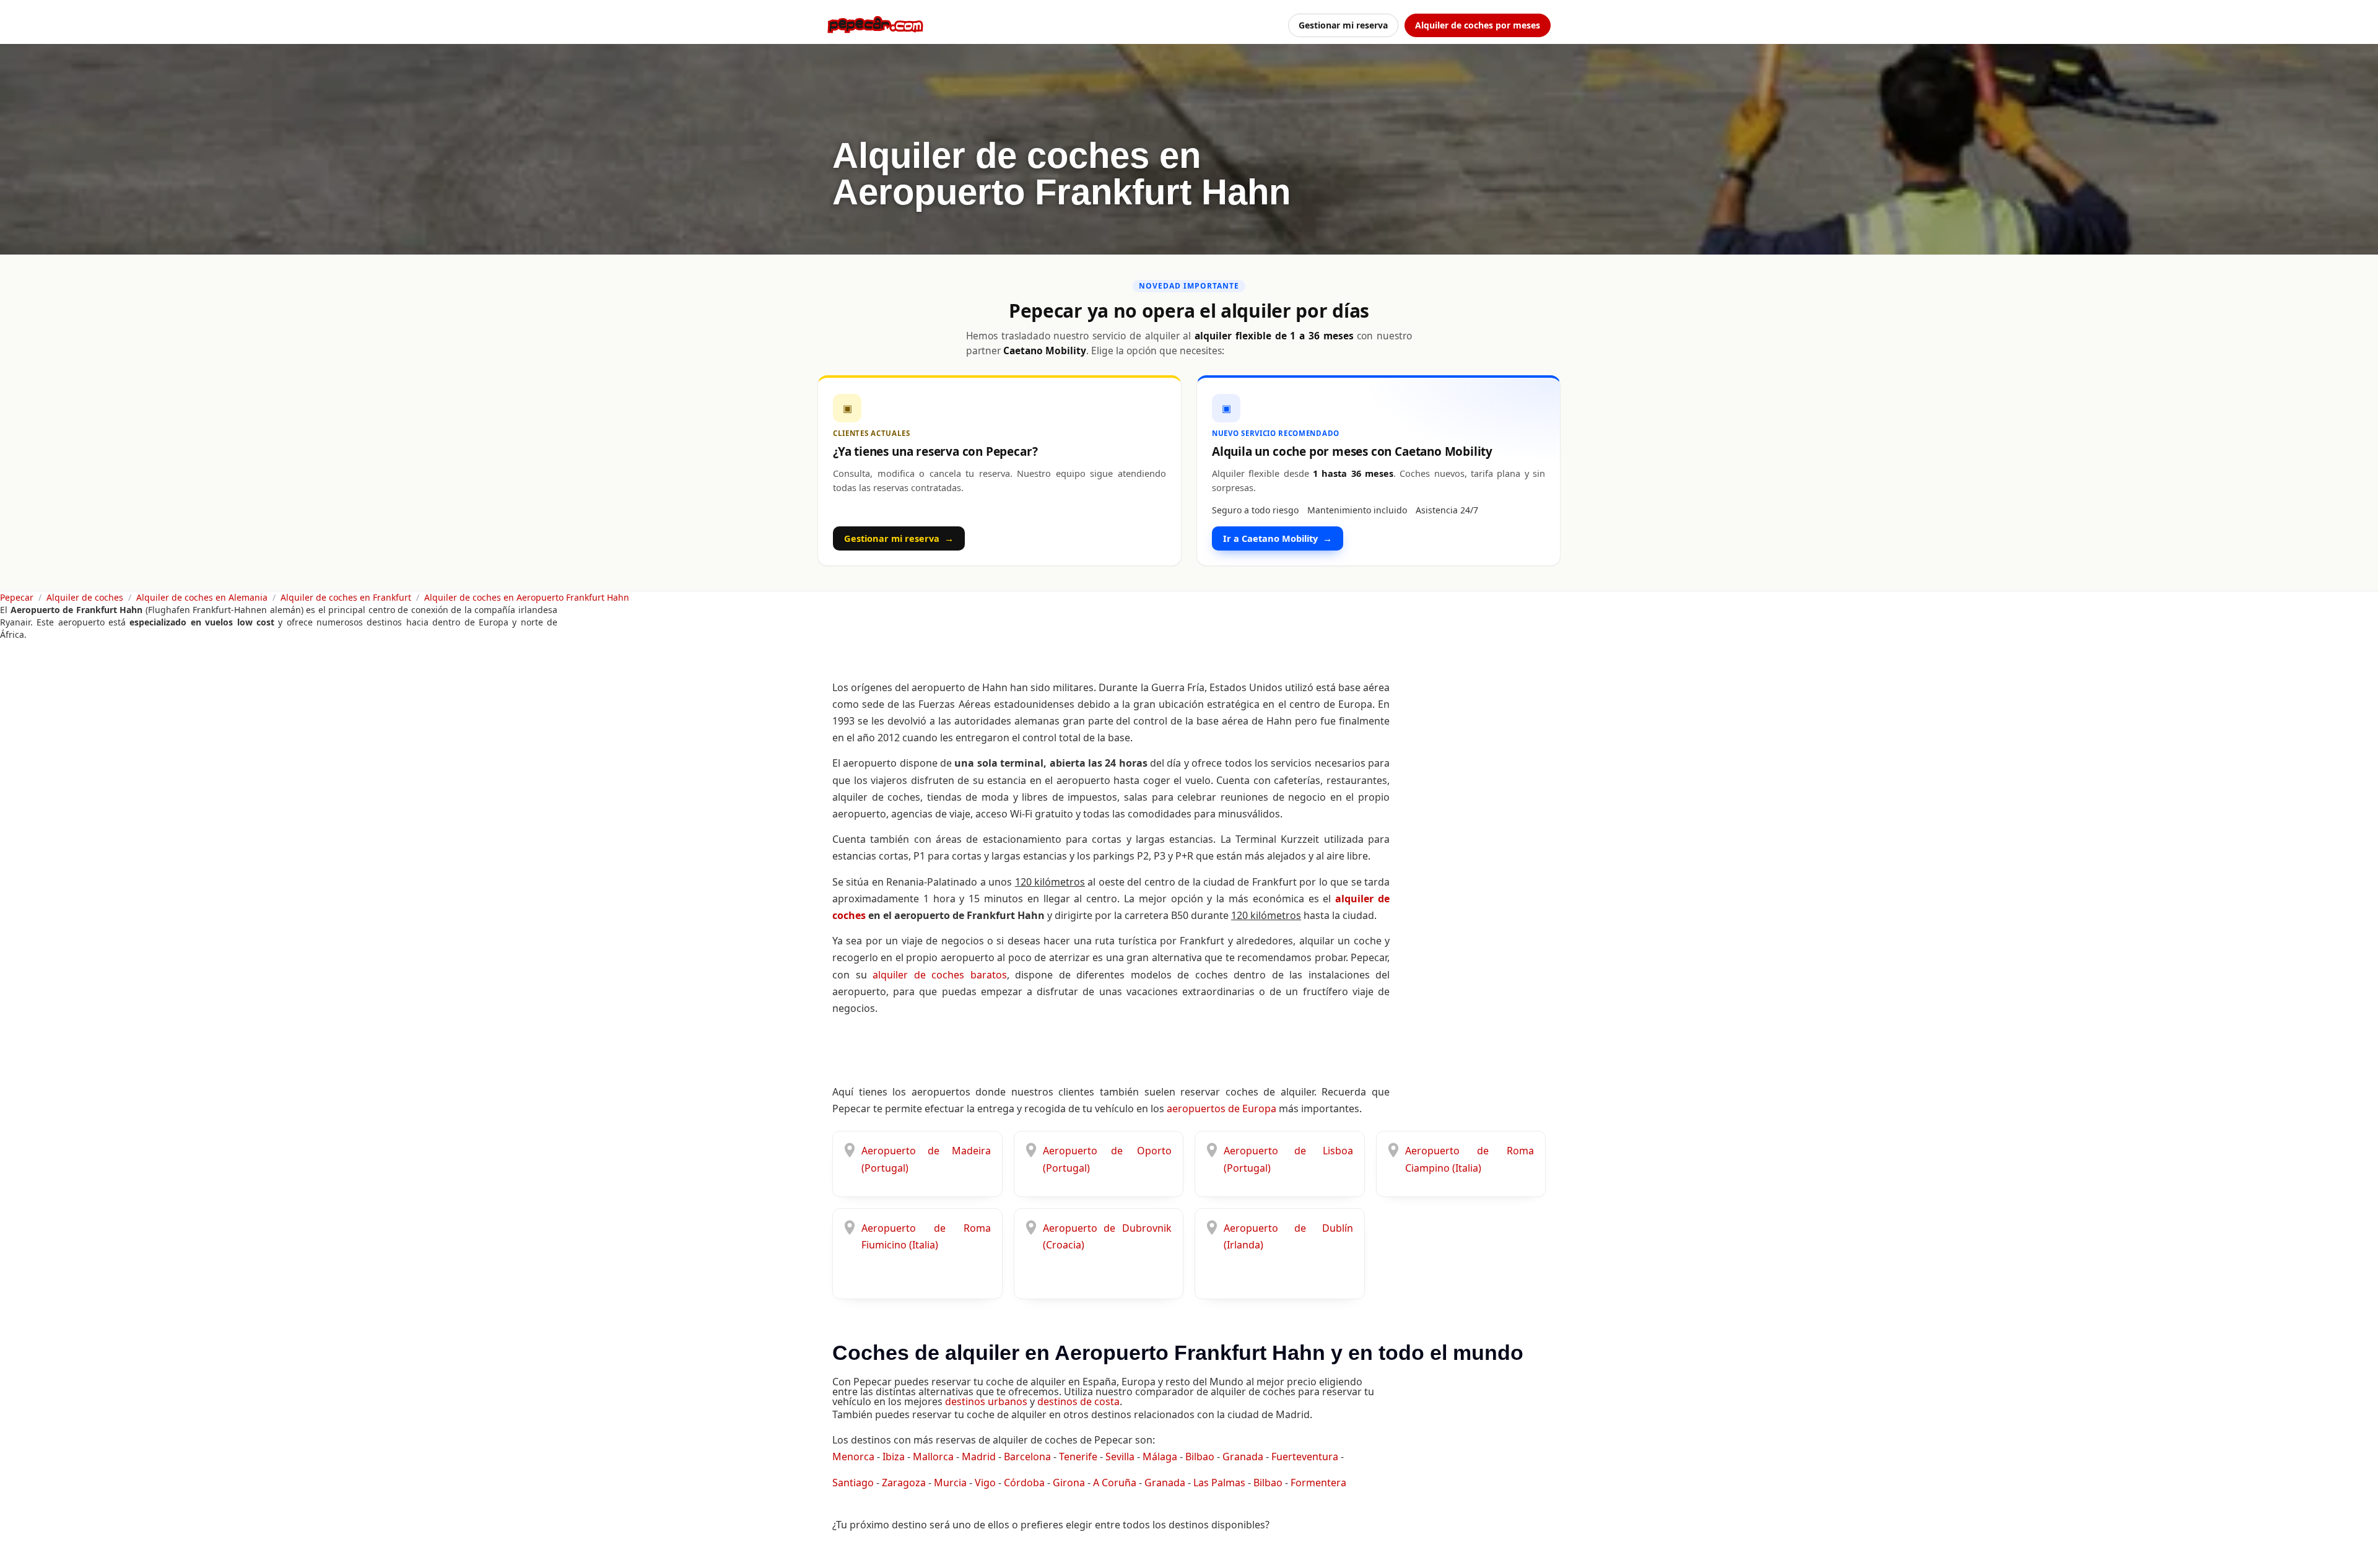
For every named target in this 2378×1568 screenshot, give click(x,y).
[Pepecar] (875, 25)
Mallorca (933, 1457)
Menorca (853, 1457)
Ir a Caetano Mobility (1278, 538)
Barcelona (1027, 1457)
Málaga (1160, 1457)
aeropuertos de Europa (1222, 1108)
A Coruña (1115, 1483)
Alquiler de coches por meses (1478, 25)
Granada (1243, 1457)
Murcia (950, 1483)
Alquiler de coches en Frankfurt (346, 597)
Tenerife (1078, 1457)
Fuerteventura (1305, 1457)
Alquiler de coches (85, 597)
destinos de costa (1078, 1401)
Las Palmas (1219, 1483)
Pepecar (17, 597)
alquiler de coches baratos (940, 975)
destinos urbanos (986, 1401)
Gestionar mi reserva (1343, 25)
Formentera (1318, 1483)
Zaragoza (904, 1483)
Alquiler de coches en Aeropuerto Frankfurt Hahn (527, 597)
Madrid (979, 1457)
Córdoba (1024, 1483)
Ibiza (894, 1457)
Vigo (985, 1483)
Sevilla (1120, 1457)
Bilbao (1200, 1457)
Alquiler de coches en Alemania (202, 597)
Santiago (853, 1483)
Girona (1069, 1483)
